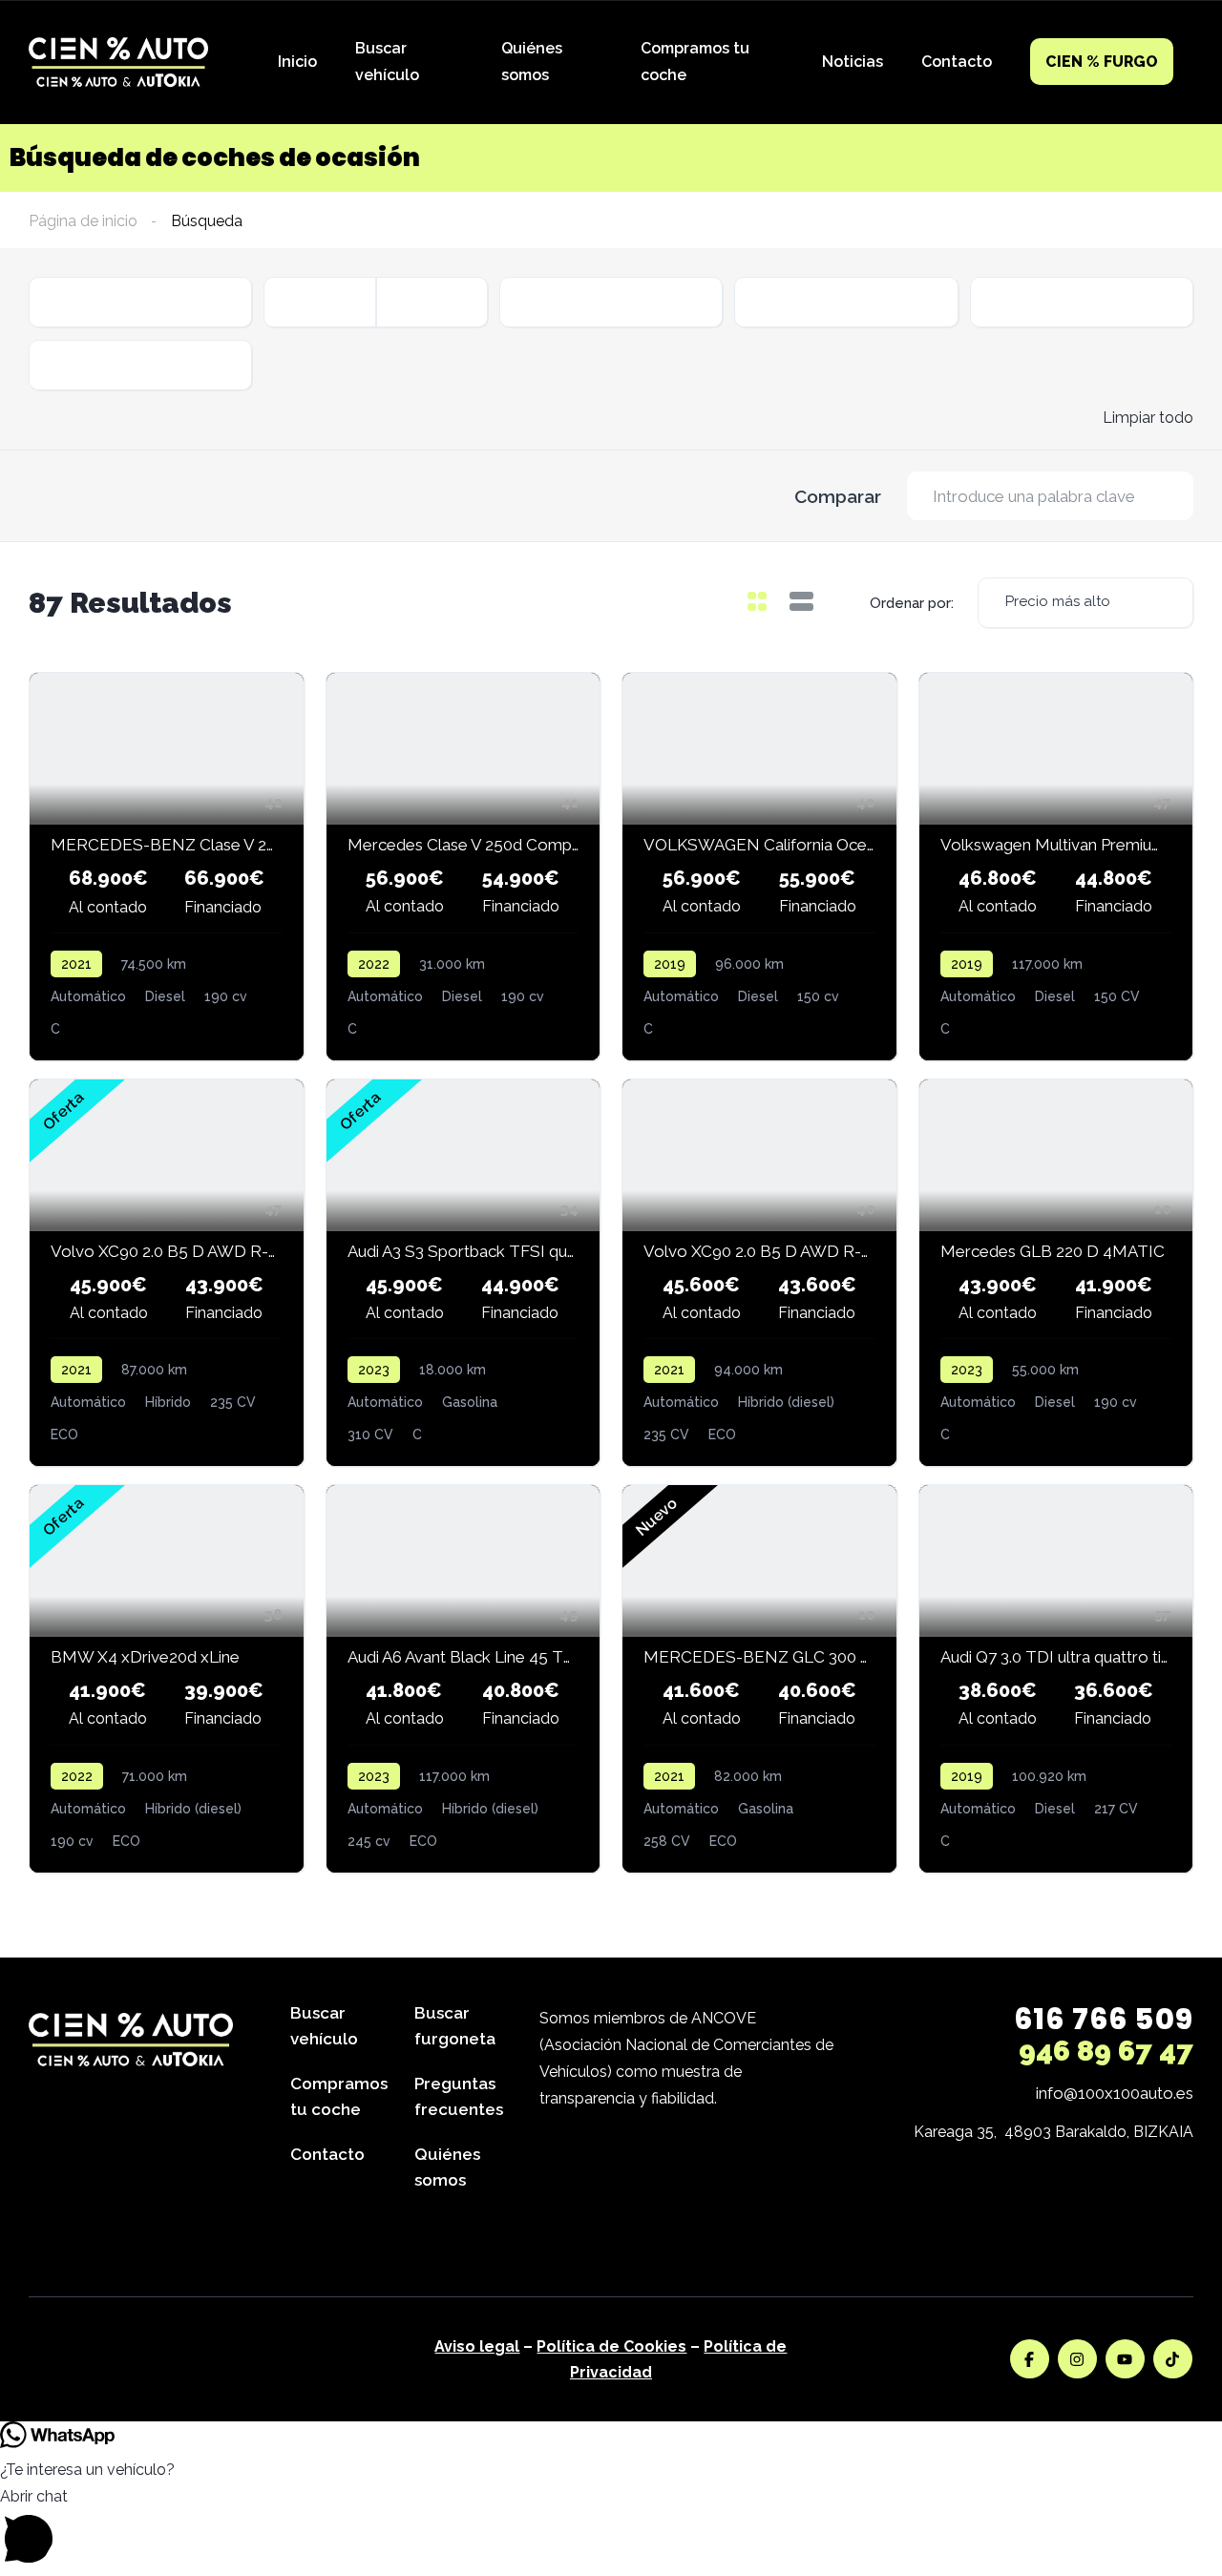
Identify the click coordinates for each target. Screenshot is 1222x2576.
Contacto (957, 62)
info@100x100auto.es (1115, 2093)
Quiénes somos (532, 62)
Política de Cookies (611, 2346)
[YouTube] (1125, 2359)
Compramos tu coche (695, 62)
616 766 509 (1104, 2019)
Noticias (853, 62)
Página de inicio (83, 221)
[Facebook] (1030, 2359)
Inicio (297, 62)
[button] (611, 2530)
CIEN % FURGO (1102, 62)
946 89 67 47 (1106, 2051)
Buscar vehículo (387, 62)
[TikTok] (1173, 2359)
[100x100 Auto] (118, 63)
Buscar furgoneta (455, 2026)
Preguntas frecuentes (459, 2096)
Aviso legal (477, 2346)
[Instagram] (1077, 2359)
